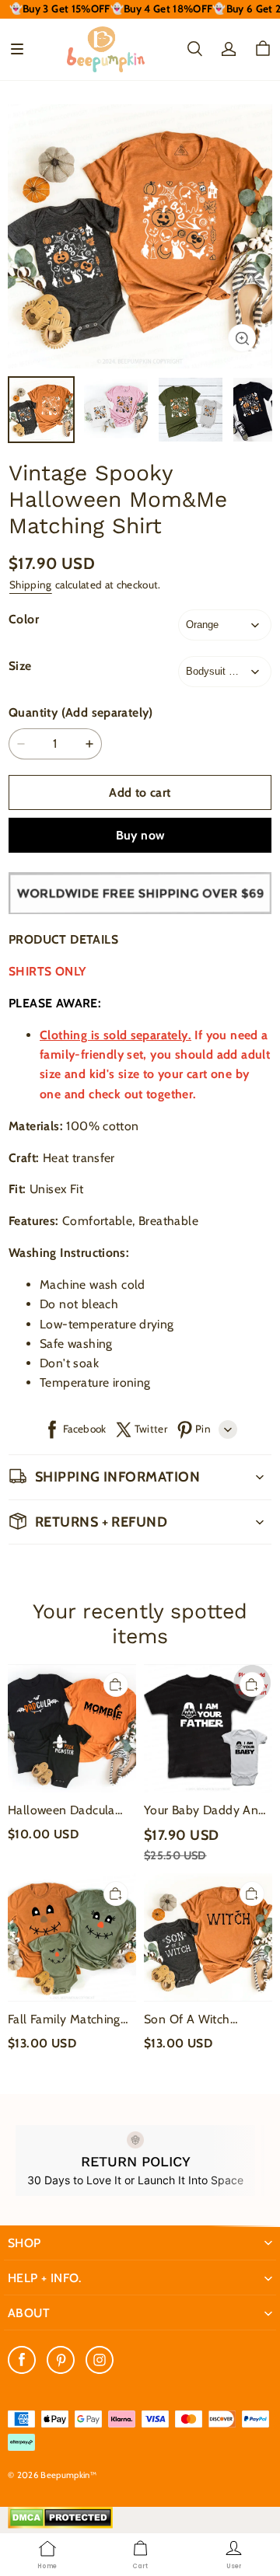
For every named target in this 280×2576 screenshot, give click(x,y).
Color (24, 619)
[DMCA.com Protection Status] (60, 2525)
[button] (17, 49)
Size (20, 666)
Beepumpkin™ (68, 2475)
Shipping (31, 585)
